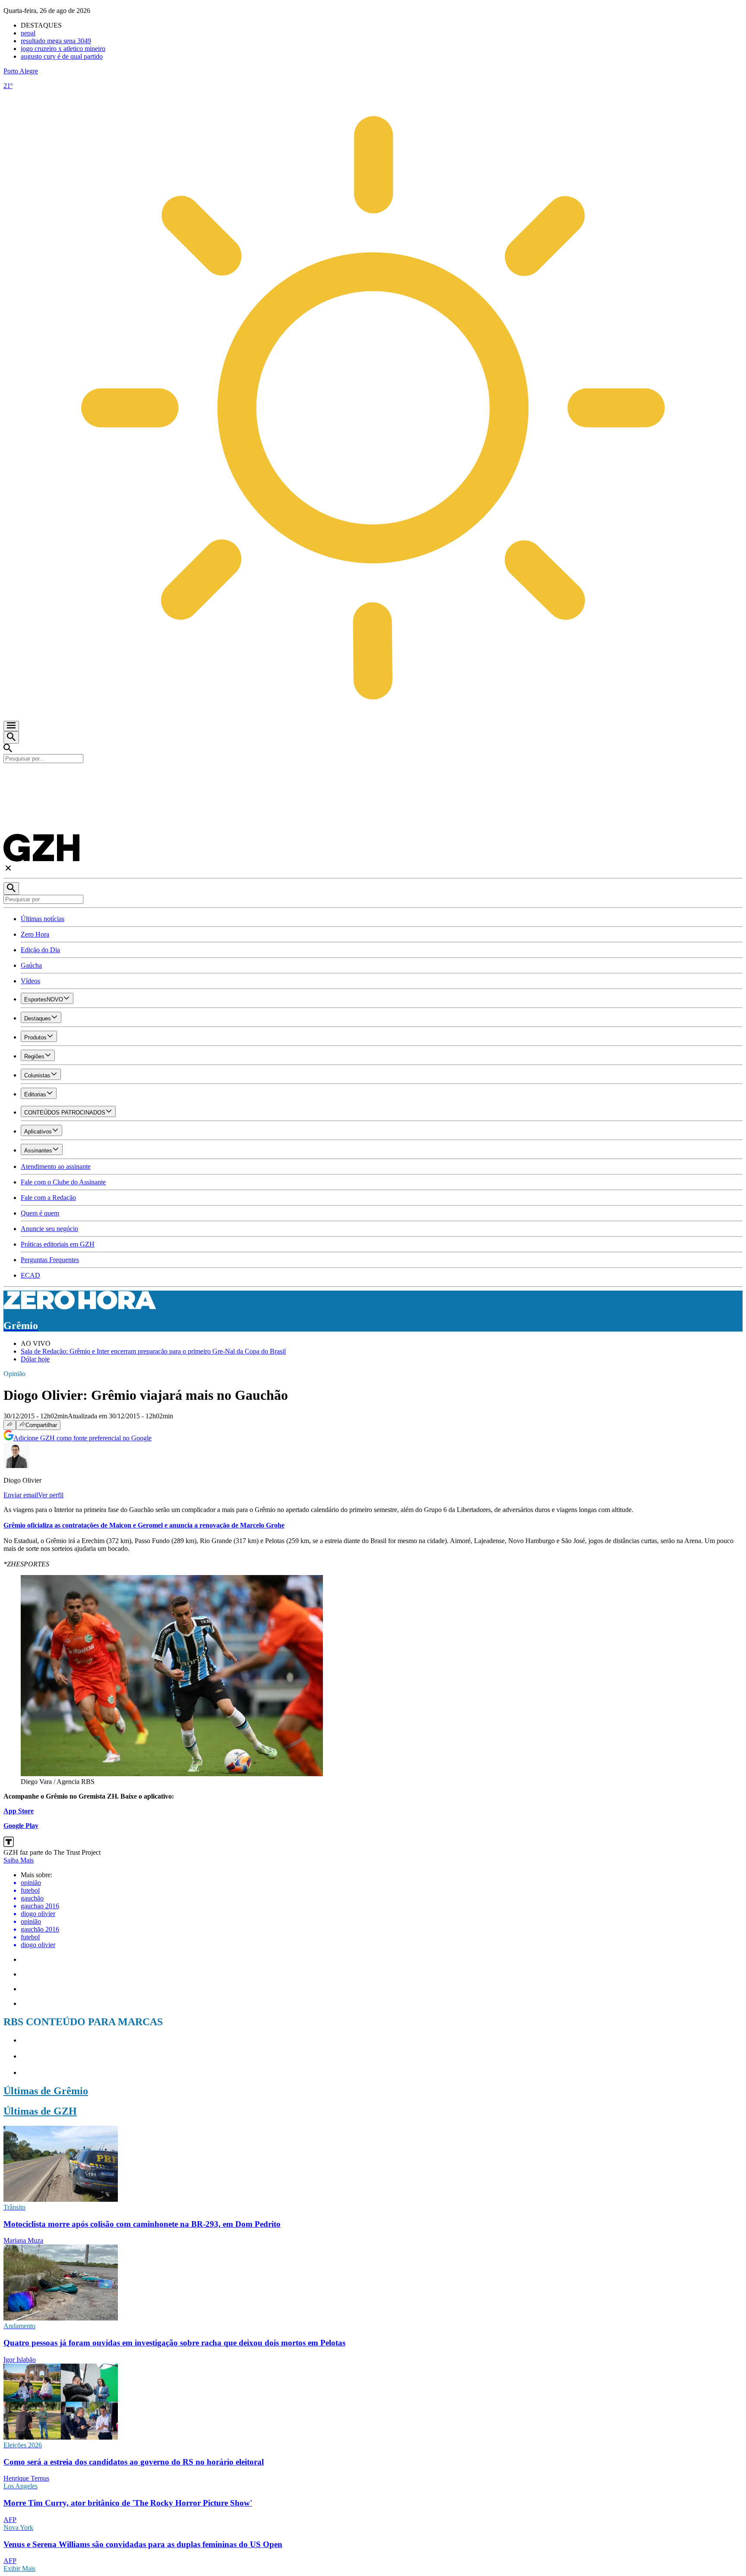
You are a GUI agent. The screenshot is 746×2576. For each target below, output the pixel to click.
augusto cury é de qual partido (62, 56)
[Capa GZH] (373, 778)
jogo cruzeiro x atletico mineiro (63, 49)
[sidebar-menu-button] (11, 726)
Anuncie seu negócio (49, 1229)
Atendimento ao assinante (56, 1166)
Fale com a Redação (48, 1198)
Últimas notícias (43, 919)
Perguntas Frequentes (50, 1260)
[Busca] (11, 737)
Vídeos (30, 981)
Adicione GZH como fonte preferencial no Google (82, 1438)
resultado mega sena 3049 (56, 41)
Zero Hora (35, 934)
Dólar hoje (35, 1359)
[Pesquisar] (11, 889)
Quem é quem (40, 1213)
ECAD (30, 1275)
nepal (28, 33)
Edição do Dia (40, 950)
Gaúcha (31, 965)
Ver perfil (51, 1495)
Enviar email (21, 1495)
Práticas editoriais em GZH (58, 1244)
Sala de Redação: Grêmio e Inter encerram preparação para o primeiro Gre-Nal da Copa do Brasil (153, 1351)
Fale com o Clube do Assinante (63, 1182)
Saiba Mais (19, 1860)
